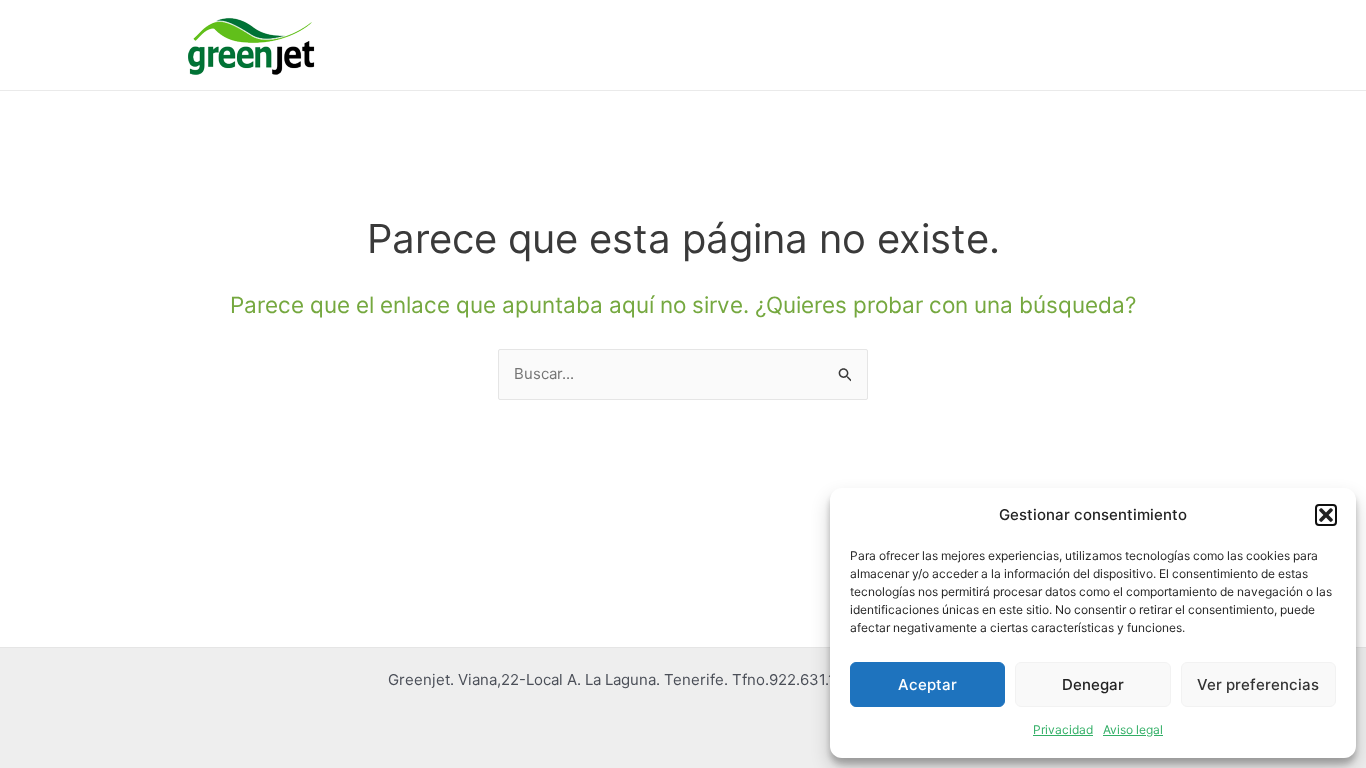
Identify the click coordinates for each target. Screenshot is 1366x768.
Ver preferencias (1258, 684)
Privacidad (1063, 729)
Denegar (1093, 684)
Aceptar (927, 684)
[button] (1326, 515)
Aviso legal (1133, 729)
